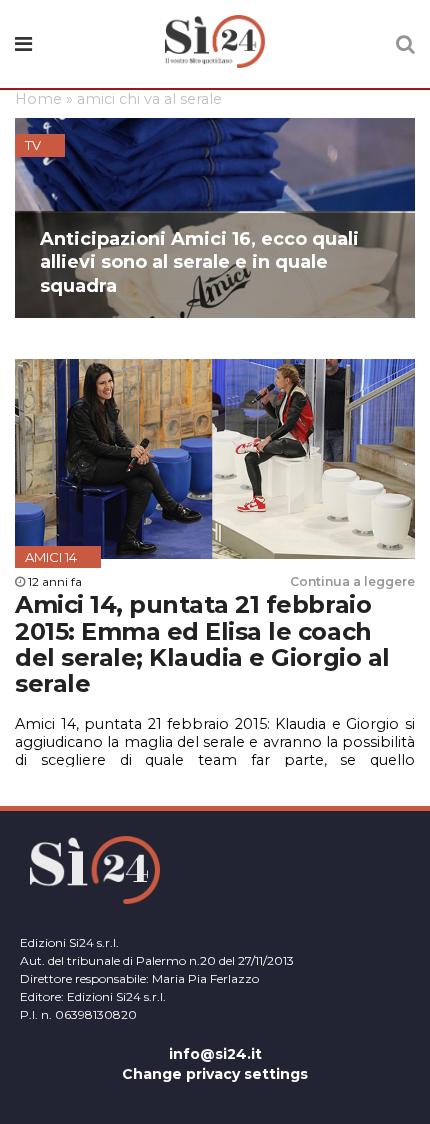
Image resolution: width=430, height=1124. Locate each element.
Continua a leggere (352, 581)
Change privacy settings (215, 1074)
